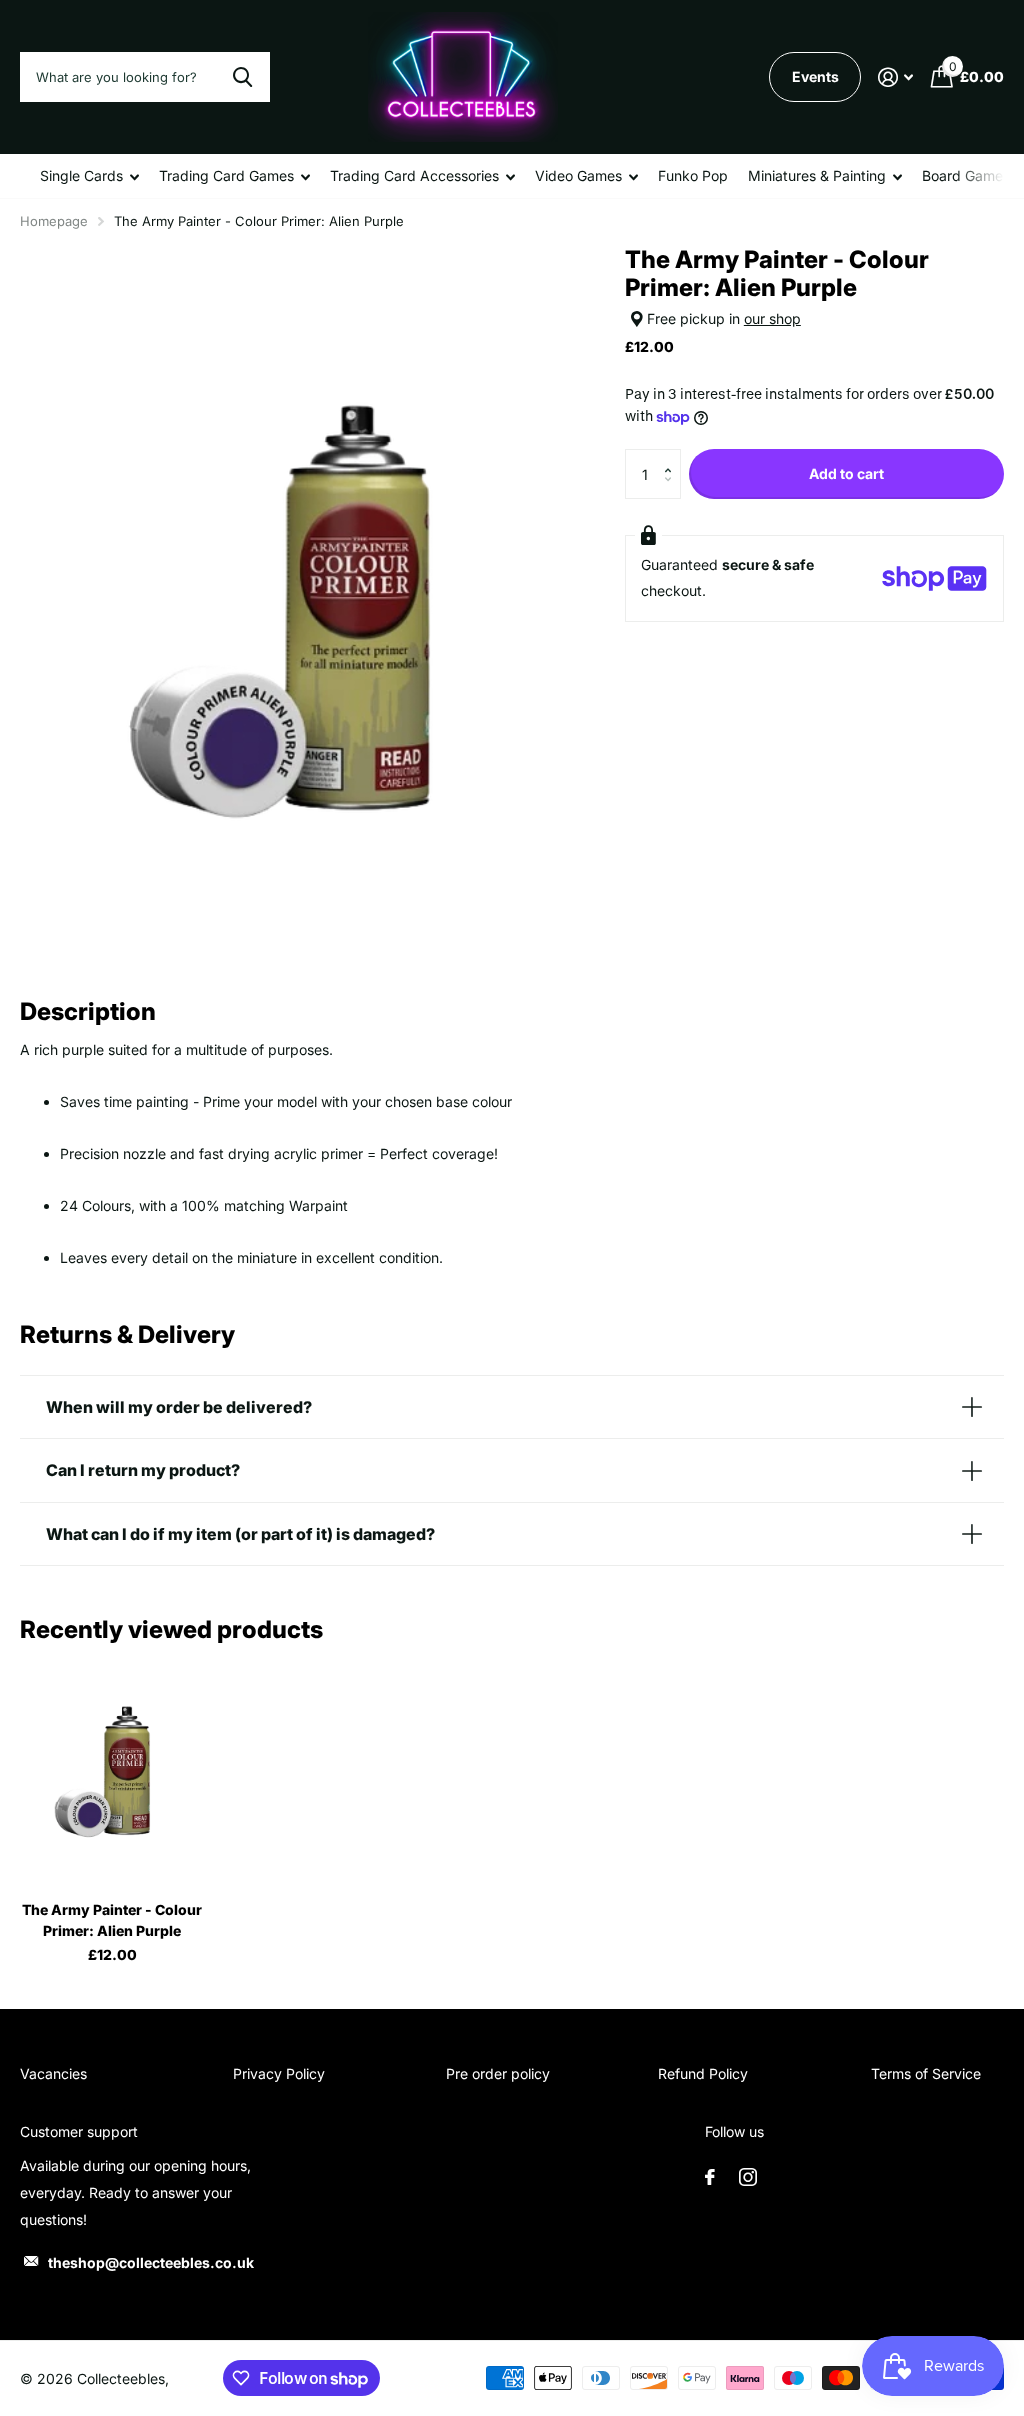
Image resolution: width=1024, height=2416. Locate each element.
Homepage (54, 221)
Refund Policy (703, 2073)
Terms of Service (926, 2073)
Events (815, 76)
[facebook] (710, 2177)
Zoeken (242, 77)
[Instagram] (748, 2177)
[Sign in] (895, 77)
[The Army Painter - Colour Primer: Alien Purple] (112, 1771)
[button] (673, 456)
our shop (772, 318)
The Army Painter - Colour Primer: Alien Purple (112, 1920)
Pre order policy (498, 2073)
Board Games (966, 175)
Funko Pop (693, 175)
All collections (89, 176)
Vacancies (53, 2073)
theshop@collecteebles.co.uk (151, 2262)
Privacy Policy (279, 2073)
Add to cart (846, 473)
